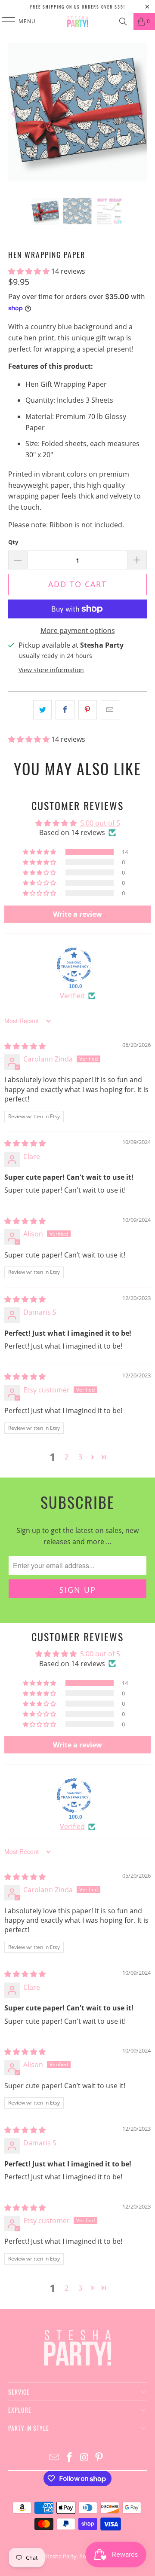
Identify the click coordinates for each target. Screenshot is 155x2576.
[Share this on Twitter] (42, 710)
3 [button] (80, 1457)
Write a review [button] (77, 914)
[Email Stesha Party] (55, 2458)
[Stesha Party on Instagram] (85, 2458)
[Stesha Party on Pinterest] (99, 2458)
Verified (72, 996)
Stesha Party (60, 2556)
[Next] (140, 114)
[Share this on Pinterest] (88, 710)
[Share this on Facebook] (65, 710)
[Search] (123, 21)
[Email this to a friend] (110, 710)
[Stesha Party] (77, 21)
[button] (30, 271)
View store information (51, 670)
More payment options (78, 630)
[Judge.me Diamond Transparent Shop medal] (74, 965)
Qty (13, 542)
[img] (25, 1046)
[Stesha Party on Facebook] (70, 2458)
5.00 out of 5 (100, 823)
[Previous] (15, 114)
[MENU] (5, 21)
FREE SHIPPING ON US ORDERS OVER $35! (78, 7)
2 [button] (67, 1457)
